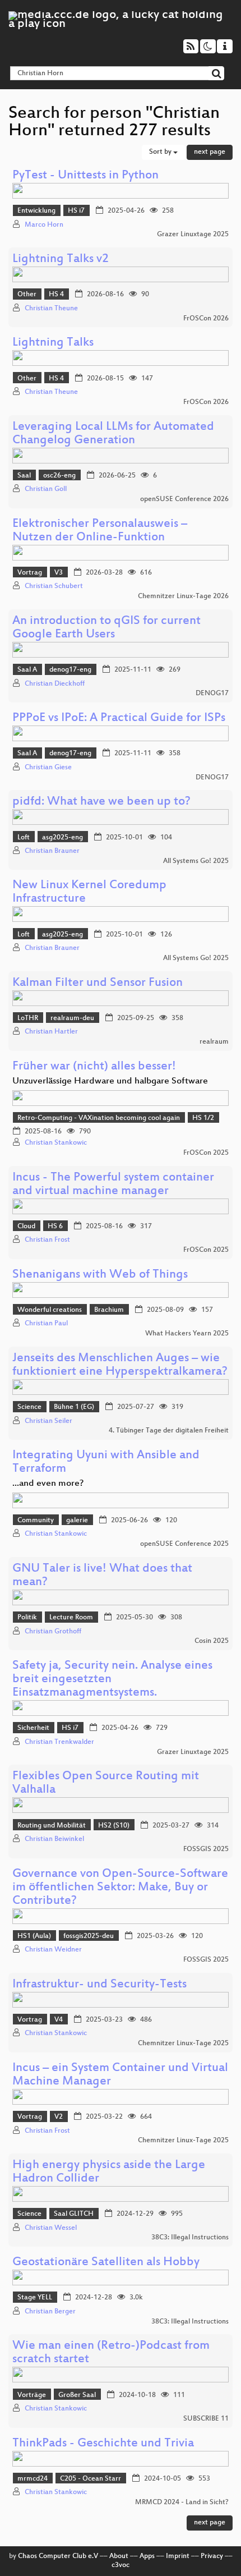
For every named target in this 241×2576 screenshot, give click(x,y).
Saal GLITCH (74, 2214)
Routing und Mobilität (52, 1826)
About (119, 2556)
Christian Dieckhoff (55, 684)
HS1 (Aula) (34, 1936)
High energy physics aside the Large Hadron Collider (109, 2172)
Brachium (109, 1310)
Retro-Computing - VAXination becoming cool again (99, 1118)
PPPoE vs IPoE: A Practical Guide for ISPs (119, 718)
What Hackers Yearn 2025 (187, 1334)
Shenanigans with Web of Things (100, 1275)
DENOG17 (212, 694)
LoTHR (28, 1018)
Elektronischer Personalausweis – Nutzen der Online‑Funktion (100, 531)
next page (210, 152)
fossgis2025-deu (89, 1936)
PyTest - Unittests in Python (85, 176)
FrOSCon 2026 (206, 319)
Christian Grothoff (53, 1632)
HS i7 (76, 211)
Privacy (212, 2556)
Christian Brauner (52, 851)
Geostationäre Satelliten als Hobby (106, 2263)
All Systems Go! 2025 (196, 861)
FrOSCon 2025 (206, 1153)
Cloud (26, 1227)
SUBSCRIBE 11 (206, 2419)
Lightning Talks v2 (61, 260)
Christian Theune (51, 309)
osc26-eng (59, 476)
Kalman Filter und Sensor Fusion (98, 983)
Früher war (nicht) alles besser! (94, 1067)
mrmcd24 (33, 2479)
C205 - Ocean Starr (91, 2479)
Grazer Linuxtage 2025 (193, 235)
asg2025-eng (62, 838)
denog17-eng (70, 670)
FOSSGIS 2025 (206, 1849)
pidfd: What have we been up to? (101, 802)
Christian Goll (46, 489)
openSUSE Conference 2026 (184, 499)
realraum (214, 1042)
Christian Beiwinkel (54, 1839)
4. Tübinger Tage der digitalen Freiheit (169, 1431)
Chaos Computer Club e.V (58, 2556)
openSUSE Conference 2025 (184, 1544)
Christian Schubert (54, 586)
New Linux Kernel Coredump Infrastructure (89, 892)
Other (27, 295)
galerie (77, 1521)
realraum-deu (72, 1018)
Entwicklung (36, 211)
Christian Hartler (51, 1032)
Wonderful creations (50, 1310)
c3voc (121, 2565)
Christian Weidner (53, 1950)
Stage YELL (35, 2298)
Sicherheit (33, 1728)
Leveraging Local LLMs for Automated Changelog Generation (113, 434)
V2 (59, 2117)
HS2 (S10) (114, 1826)
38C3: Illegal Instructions (190, 2238)
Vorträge (32, 2395)
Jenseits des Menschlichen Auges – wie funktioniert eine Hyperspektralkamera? (120, 1365)
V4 (59, 2020)
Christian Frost (47, 1240)
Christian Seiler (48, 1421)
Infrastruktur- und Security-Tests (99, 1985)
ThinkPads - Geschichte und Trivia (103, 2444)
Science (29, 1407)
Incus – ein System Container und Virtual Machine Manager (120, 2075)
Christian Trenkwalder (59, 1742)
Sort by (161, 152)
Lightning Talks (53, 343)
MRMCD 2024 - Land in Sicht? (182, 2502)
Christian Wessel (51, 2228)
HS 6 (55, 1227)
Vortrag (30, 573)
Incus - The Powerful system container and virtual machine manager (113, 1185)
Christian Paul (46, 1324)
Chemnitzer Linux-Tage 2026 (183, 596)
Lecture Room (71, 1618)
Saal (24, 476)
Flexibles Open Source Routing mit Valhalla (106, 1783)
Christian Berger (50, 2312)
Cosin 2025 (212, 1641)
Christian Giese (48, 768)
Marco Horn (44, 225)
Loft (24, 838)
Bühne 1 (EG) (74, 1407)
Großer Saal (77, 2395)
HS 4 (56, 295)
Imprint (178, 2556)
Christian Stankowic (56, 1143)
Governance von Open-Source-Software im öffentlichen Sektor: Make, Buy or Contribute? (120, 1888)
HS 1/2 (203, 1118)
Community (36, 1521)
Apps (147, 2556)
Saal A (27, 670)
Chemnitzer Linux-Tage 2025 (183, 2044)
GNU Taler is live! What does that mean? (102, 1576)
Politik (27, 1618)
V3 (59, 573)
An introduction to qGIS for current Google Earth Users (106, 628)
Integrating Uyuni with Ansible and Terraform (106, 1463)
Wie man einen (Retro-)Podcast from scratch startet (111, 2353)
